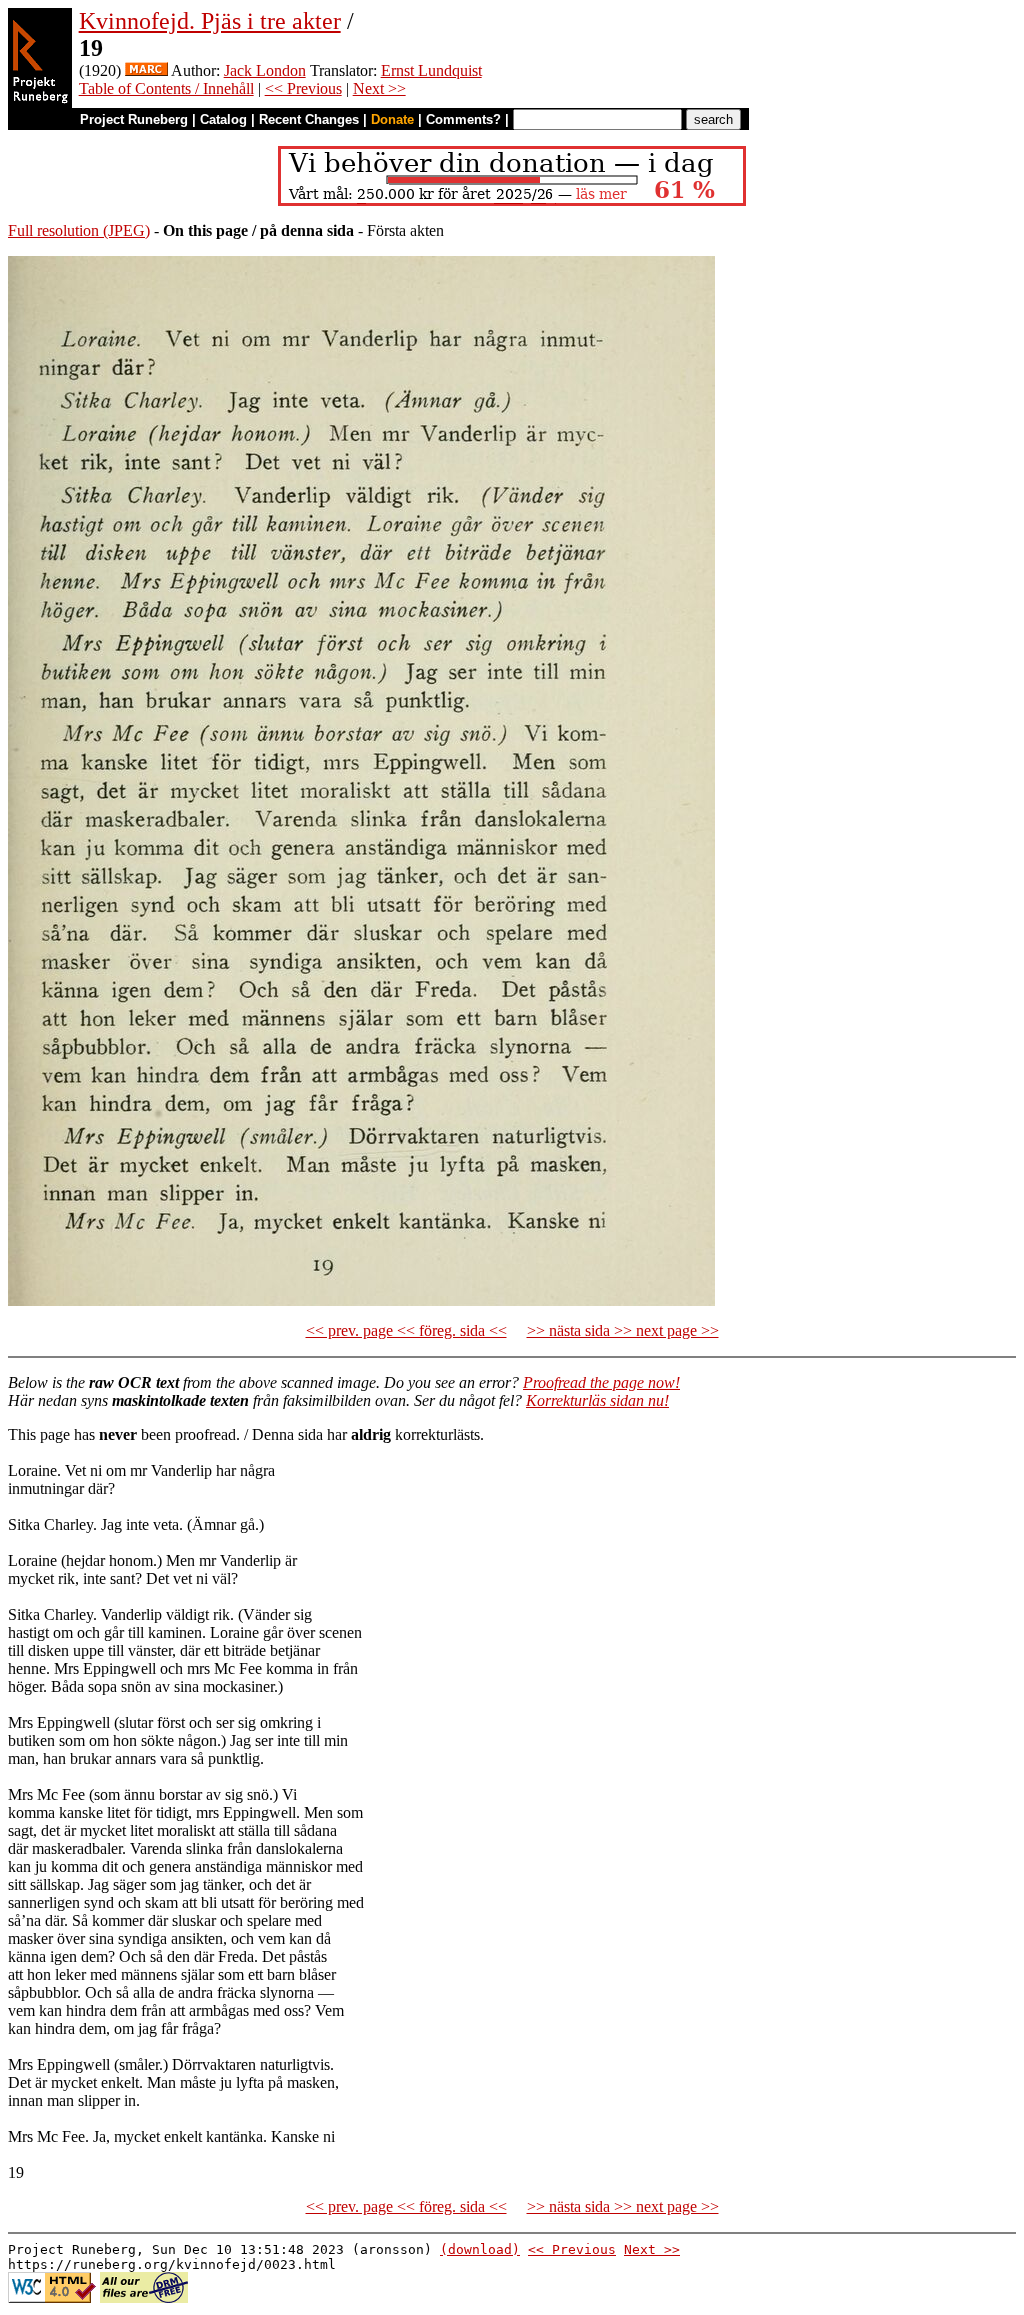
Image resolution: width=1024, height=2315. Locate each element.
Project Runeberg (134, 119)
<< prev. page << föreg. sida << (406, 1330)
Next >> (379, 88)
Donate (392, 119)
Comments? (463, 119)
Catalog (223, 119)
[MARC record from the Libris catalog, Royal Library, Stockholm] (146, 70)
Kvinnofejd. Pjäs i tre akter (210, 21)
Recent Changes (309, 119)
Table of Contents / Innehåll (166, 88)
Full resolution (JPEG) (79, 230)
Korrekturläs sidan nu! (597, 1400)
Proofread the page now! (601, 1382)
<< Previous (303, 88)
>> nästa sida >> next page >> (623, 1330)
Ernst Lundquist (431, 70)
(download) (480, 2249)
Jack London (265, 70)
